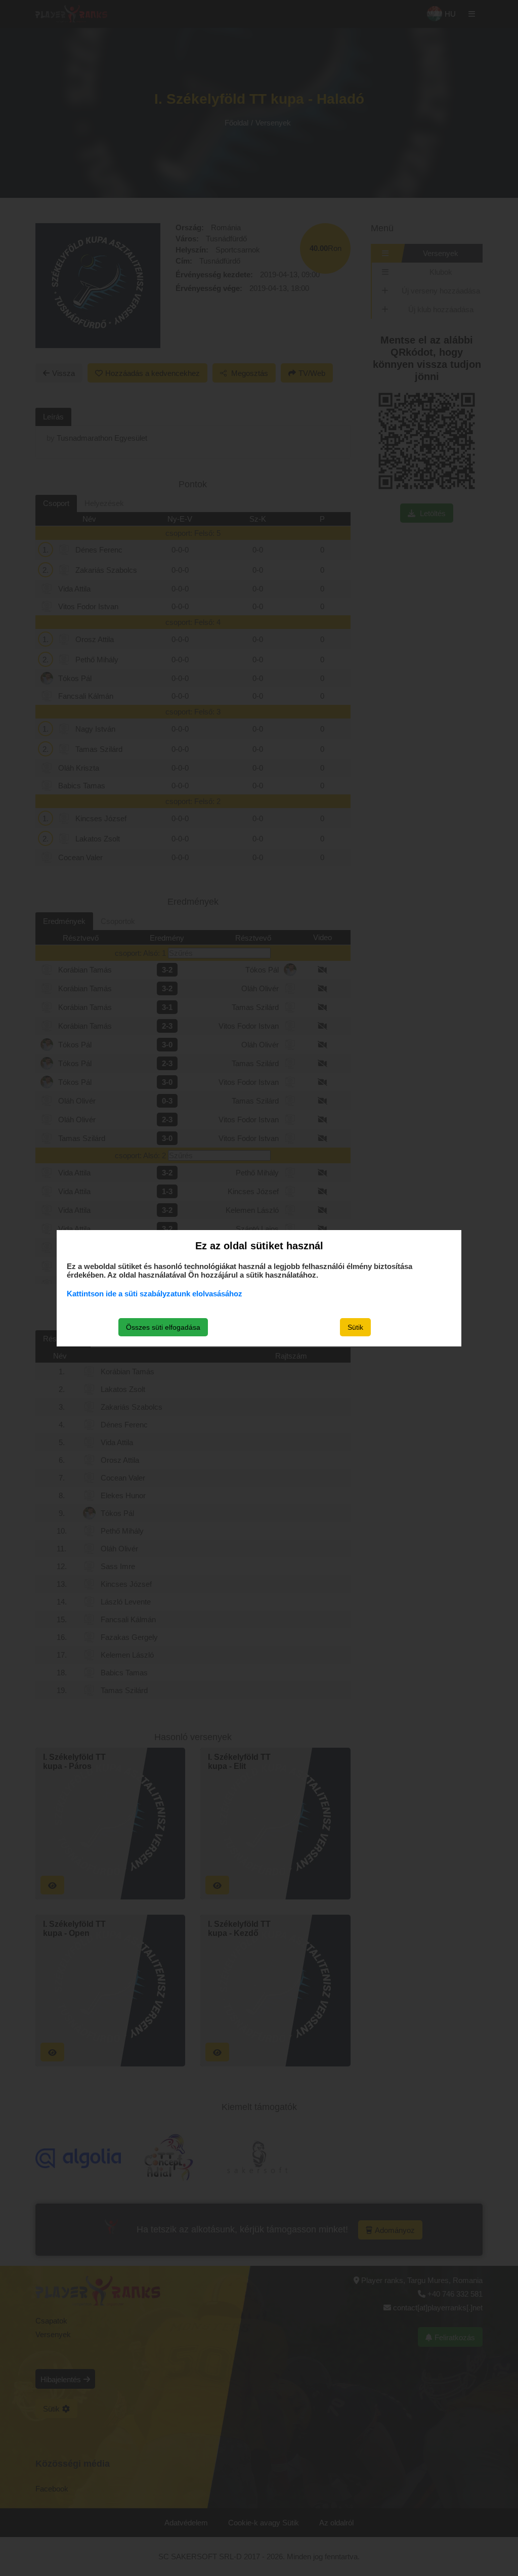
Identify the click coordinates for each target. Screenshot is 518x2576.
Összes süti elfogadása (163, 1327)
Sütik (355, 1327)
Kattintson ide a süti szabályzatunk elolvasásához (155, 1294)
